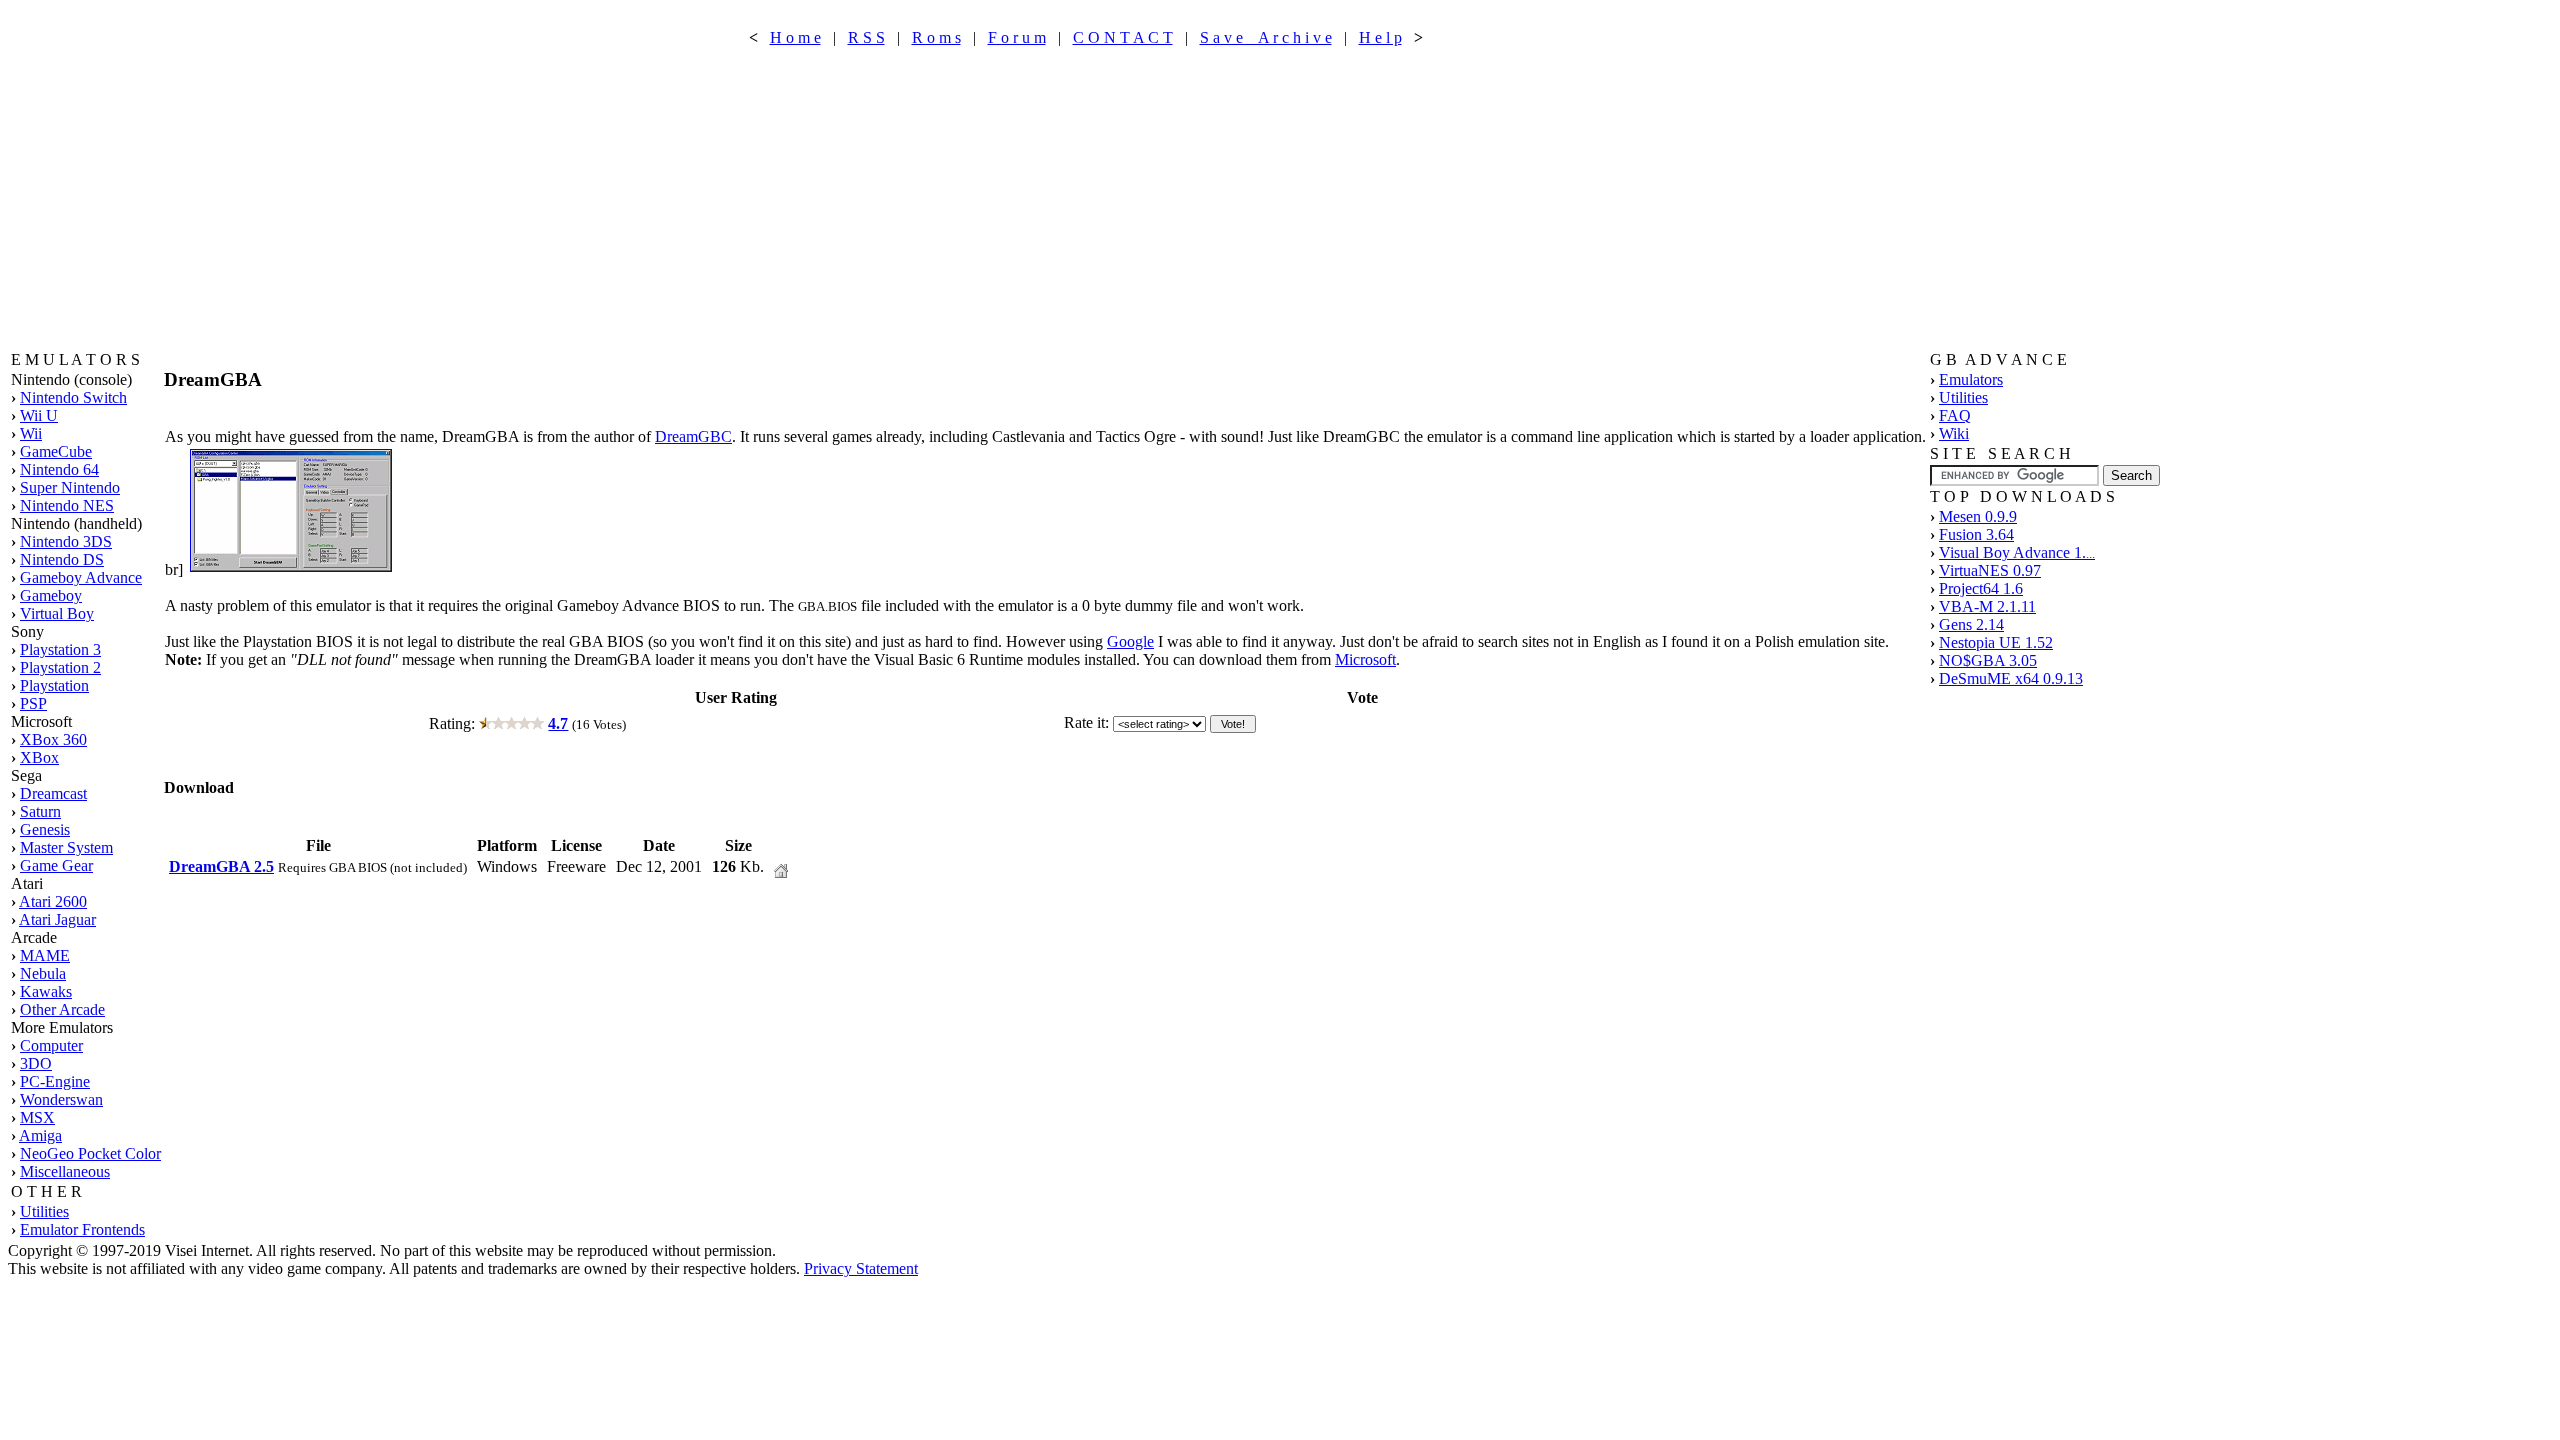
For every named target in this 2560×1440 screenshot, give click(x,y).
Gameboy (51, 595)
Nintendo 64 (59, 469)
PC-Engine (55, 1081)
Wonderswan (61, 1099)
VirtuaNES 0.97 (1990, 570)
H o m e (795, 37)
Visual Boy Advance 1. (2017, 552)
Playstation (54, 685)
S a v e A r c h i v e (1266, 37)
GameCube (56, 451)
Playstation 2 (60, 667)
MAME (45, 955)
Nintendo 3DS (66, 541)
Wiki (1954, 433)
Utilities (44, 1211)
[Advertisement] (1086, 199)
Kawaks (46, 991)
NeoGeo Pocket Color (90, 1153)
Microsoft (1365, 659)
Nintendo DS (62, 559)
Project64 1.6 (1981, 588)
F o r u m (1017, 37)
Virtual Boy (57, 613)
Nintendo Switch (73, 397)
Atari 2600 (53, 901)
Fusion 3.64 (1976, 534)
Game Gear (56, 865)
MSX (37, 1117)
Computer (51, 1045)
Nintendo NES (67, 505)
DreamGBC (693, 436)
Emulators (1971, 379)
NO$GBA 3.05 (1988, 660)
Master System (66, 847)
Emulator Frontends (82, 1229)
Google (1130, 641)
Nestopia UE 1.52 (1996, 642)
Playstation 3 (60, 649)
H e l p (1380, 37)
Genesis (45, 829)
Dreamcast (53, 793)
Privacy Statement (861, 1268)
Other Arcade (62, 1009)
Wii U (39, 415)
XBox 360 (53, 739)
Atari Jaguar (57, 919)
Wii (31, 433)
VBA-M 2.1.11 (1987, 606)
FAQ (1955, 415)
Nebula (43, 973)
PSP (33, 703)
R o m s (936, 37)
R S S (866, 37)
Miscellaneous (65, 1171)
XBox (39, 757)
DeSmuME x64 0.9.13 (2011, 678)
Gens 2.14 (1971, 624)
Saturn (40, 811)
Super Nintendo (70, 487)
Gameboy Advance (81, 577)
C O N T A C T (1123, 37)
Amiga (40, 1135)
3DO (36, 1063)
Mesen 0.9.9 (1978, 516)
